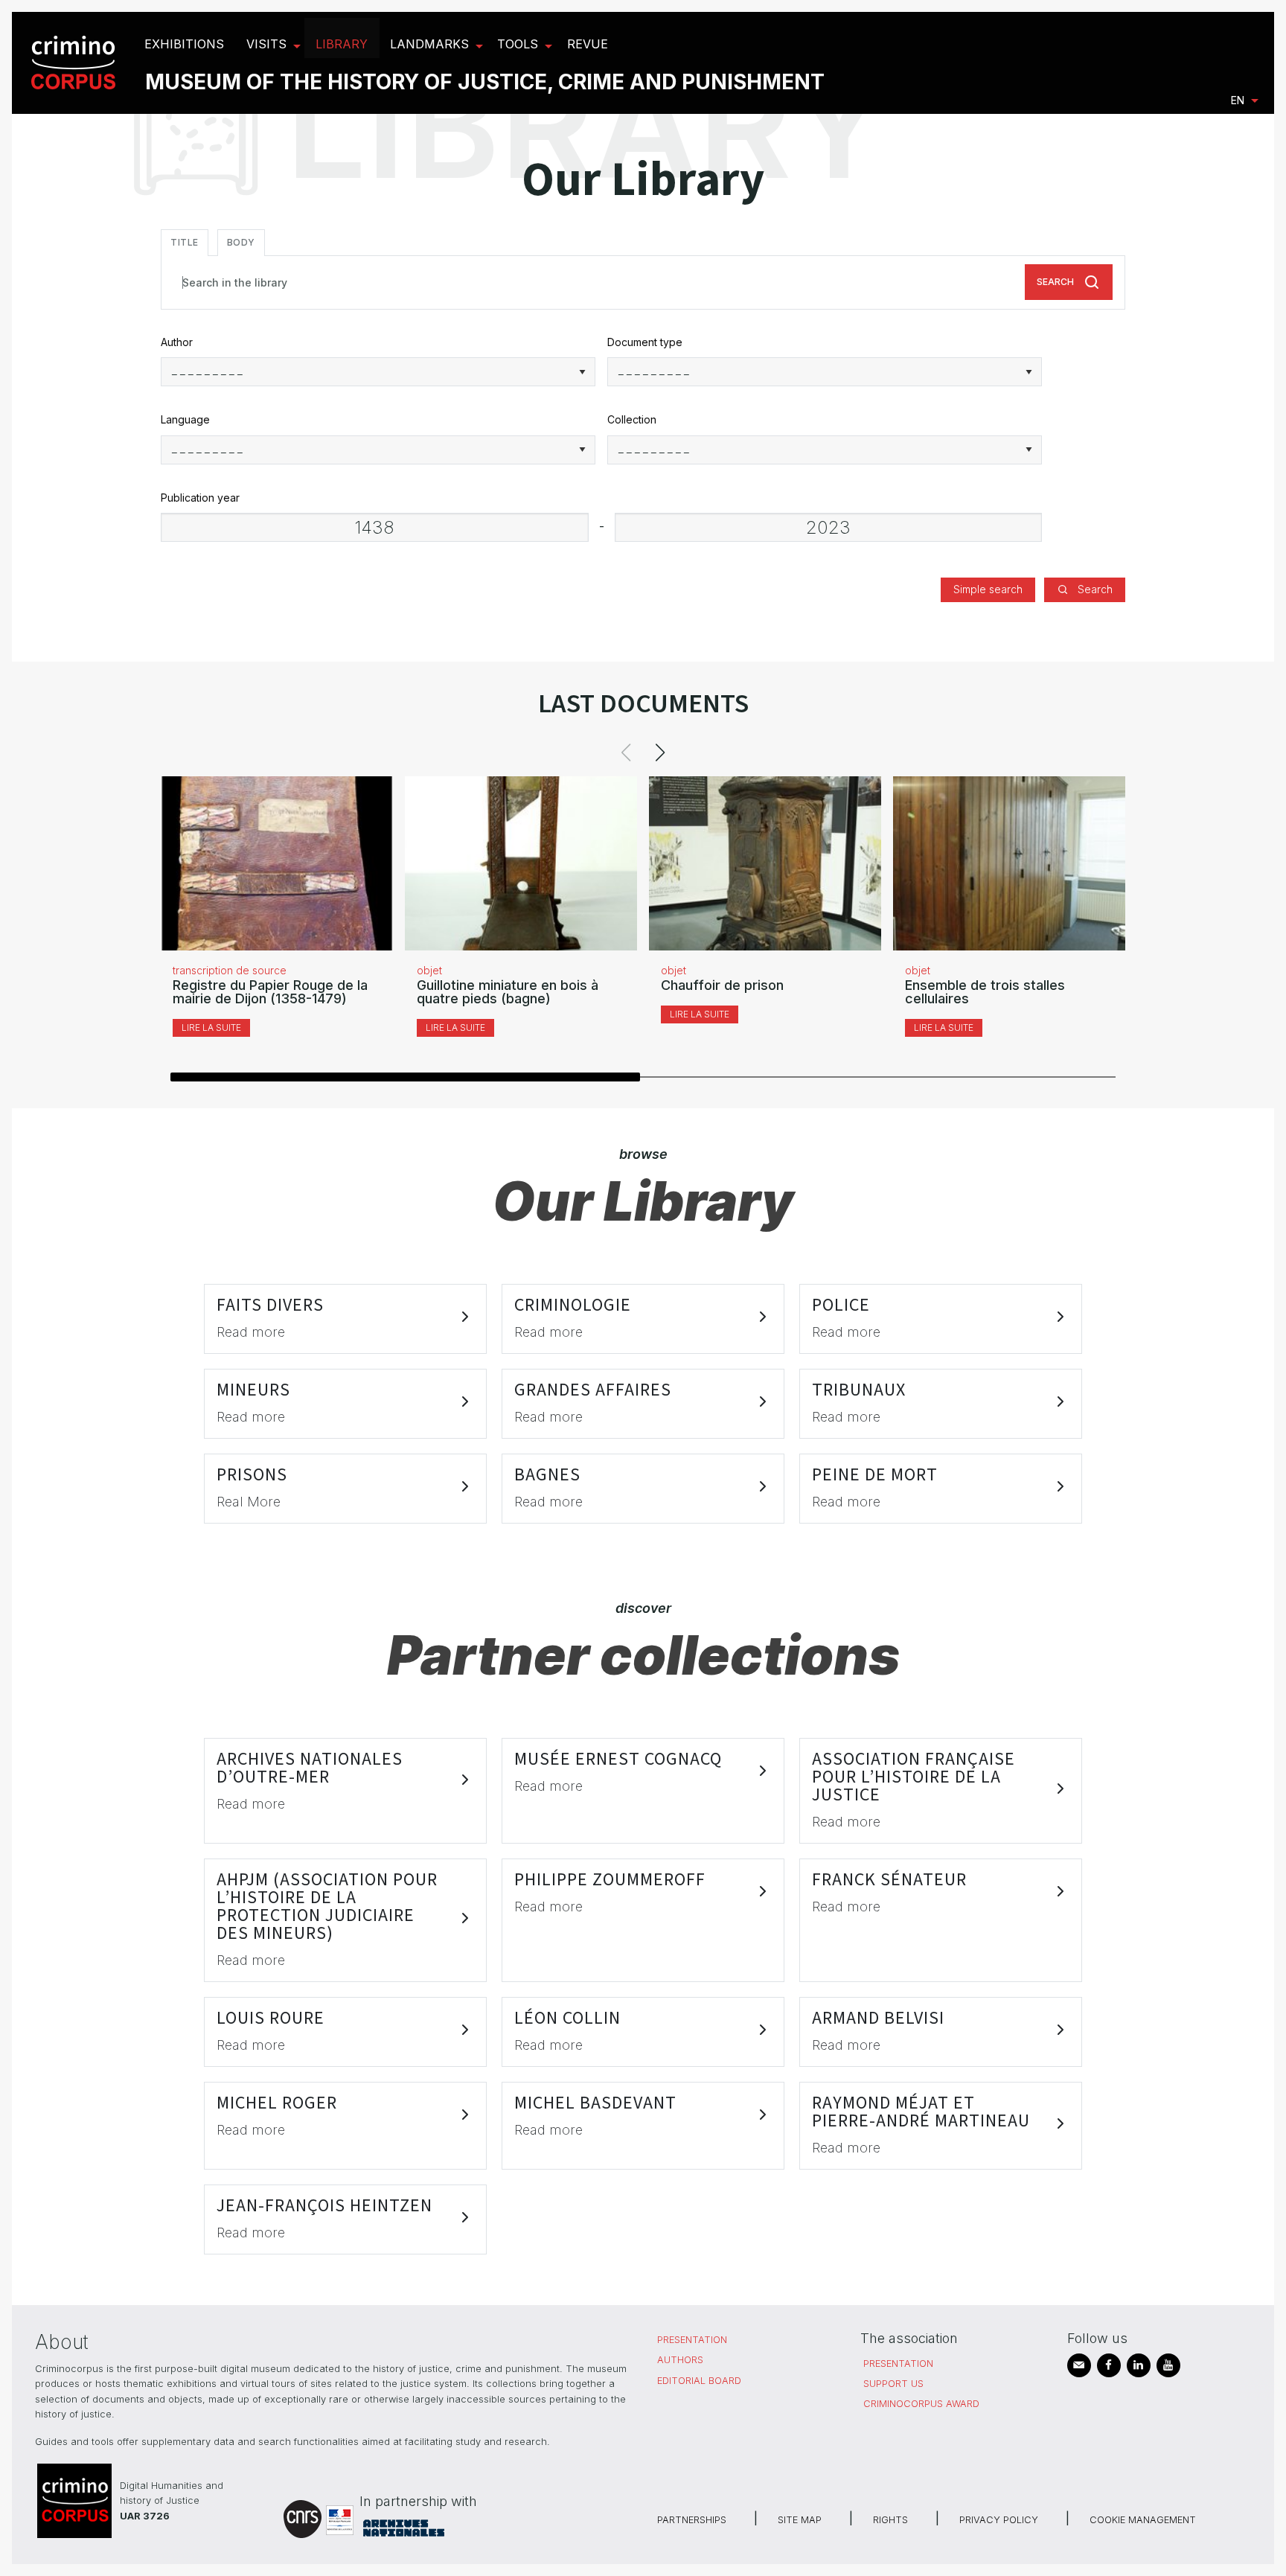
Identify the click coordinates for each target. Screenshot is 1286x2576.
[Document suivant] (660, 752)
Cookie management (1143, 2520)
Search (1055, 282)
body (241, 242)
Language (185, 419)
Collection (632, 419)
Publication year (200, 498)
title (185, 242)
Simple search (988, 589)
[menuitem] (76, 63)
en (1238, 100)
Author (177, 342)
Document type (645, 342)
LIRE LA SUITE (211, 1027)
